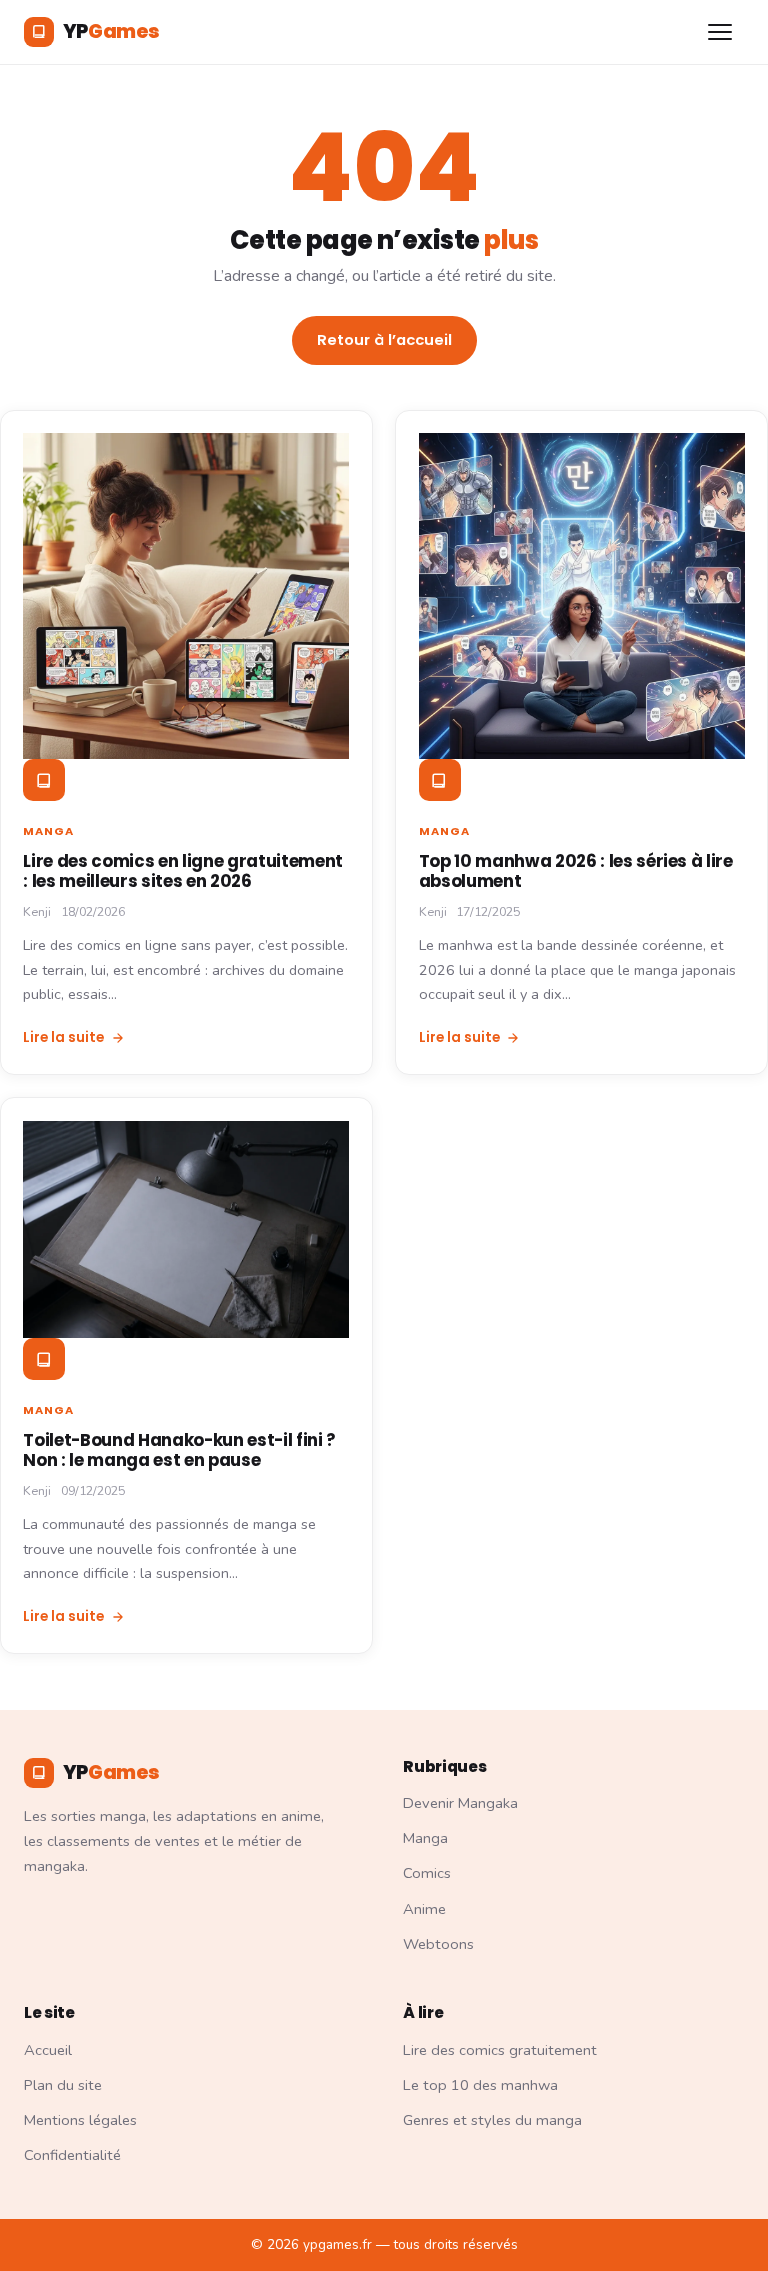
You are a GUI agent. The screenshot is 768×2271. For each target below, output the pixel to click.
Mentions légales (80, 2120)
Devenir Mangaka (460, 1803)
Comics (427, 1873)
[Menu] (721, 32)
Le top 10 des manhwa (480, 2085)
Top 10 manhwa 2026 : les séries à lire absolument (576, 871)
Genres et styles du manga (492, 2120)
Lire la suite (63, 1037)
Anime (424, 1909)
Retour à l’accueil (384, 340)
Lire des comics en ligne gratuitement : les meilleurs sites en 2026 (183, 871)
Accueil (48, 2050)
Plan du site (63, 2085)
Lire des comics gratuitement (500, 2050)
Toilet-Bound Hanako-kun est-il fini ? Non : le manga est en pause (179, 1450)
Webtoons (438, 1944)
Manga (48, 831)
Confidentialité (72, 2155)
